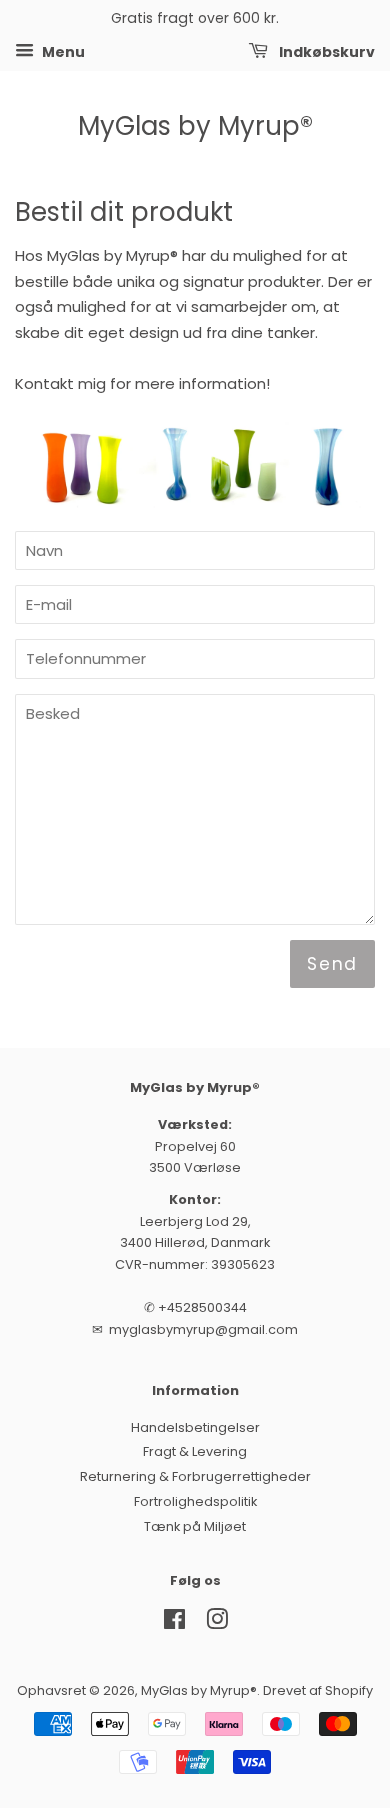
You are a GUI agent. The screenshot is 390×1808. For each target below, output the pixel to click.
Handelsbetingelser (195, 1427)
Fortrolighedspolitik (195, 1501)
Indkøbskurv (325, 51)
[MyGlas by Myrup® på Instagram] (217, 1623)
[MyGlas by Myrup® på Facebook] (174, 1623)
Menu (62, 51)
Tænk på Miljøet (195, 1526)
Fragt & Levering (195, 1451)
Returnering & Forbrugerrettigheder (195, 1476)
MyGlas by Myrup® (195, 126)
